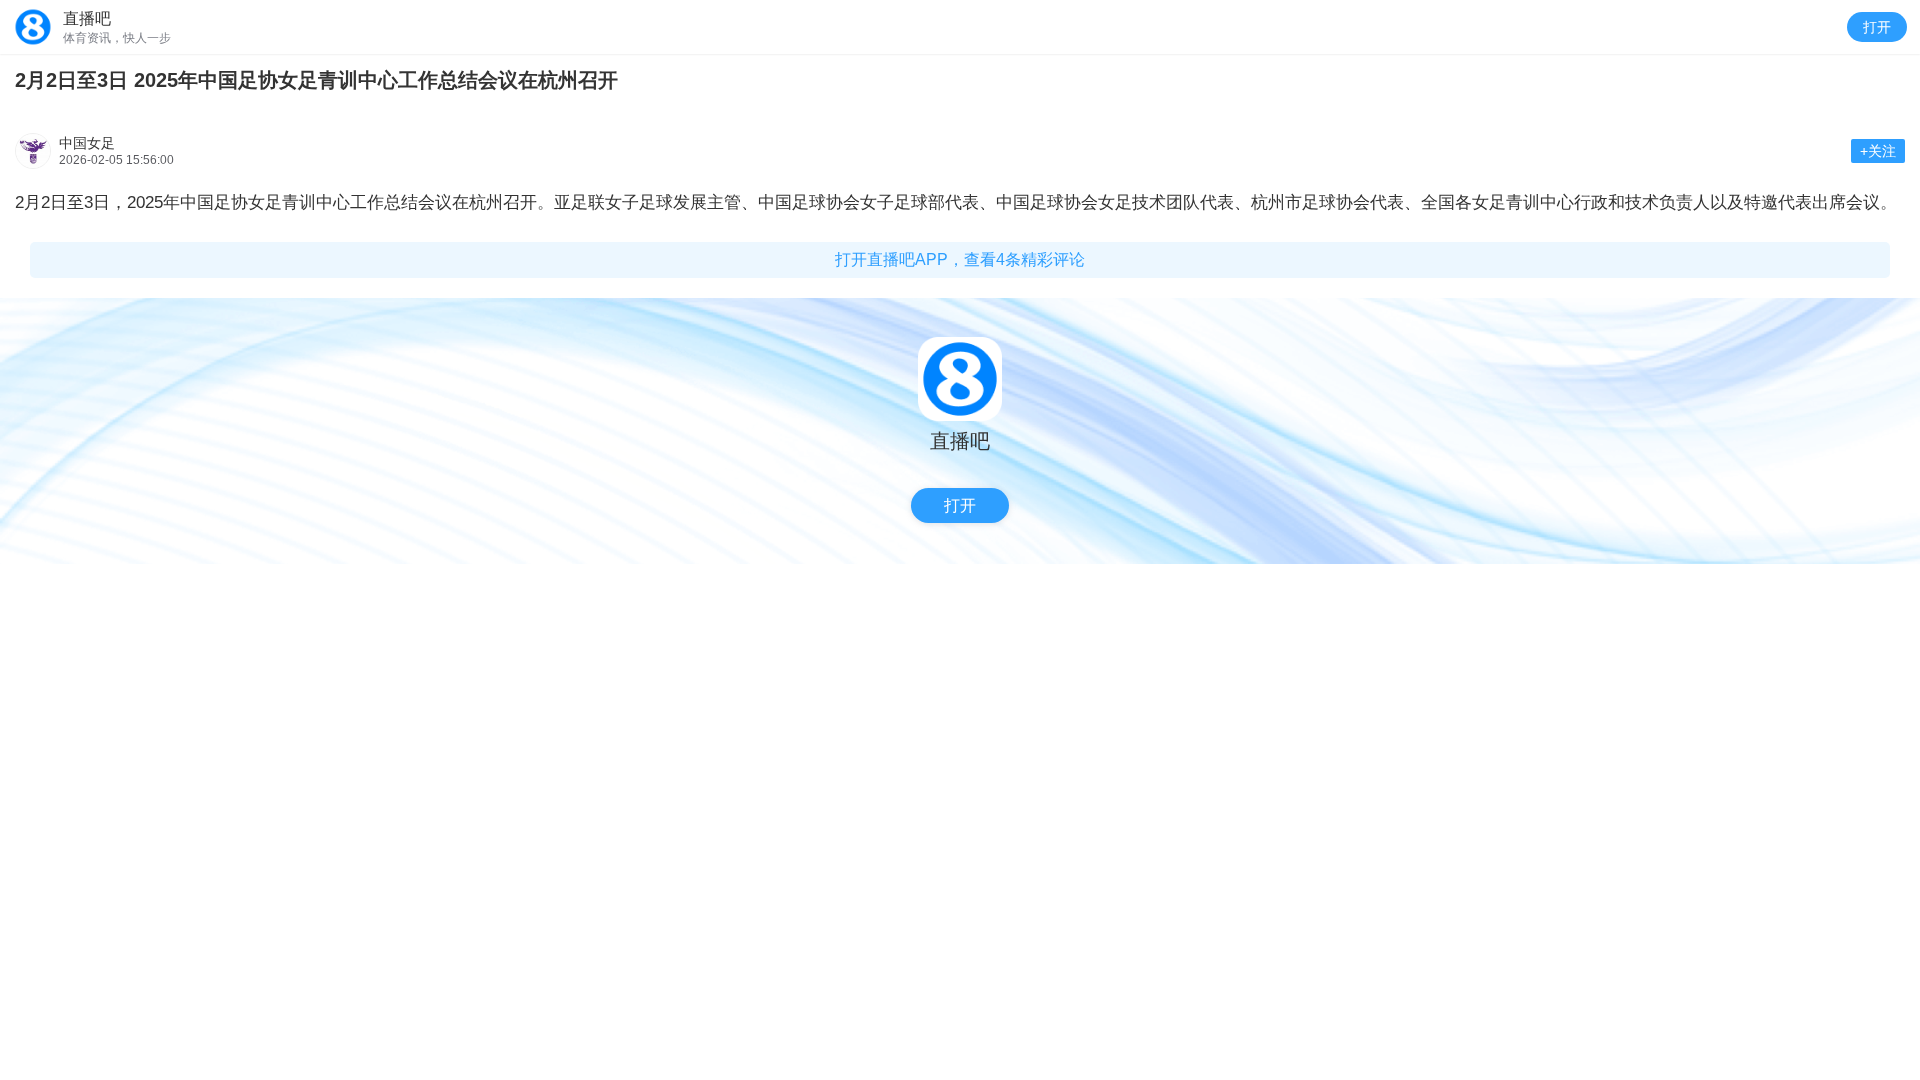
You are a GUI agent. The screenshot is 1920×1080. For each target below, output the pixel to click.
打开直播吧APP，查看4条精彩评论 (960, 259)
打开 (1877, 27)
